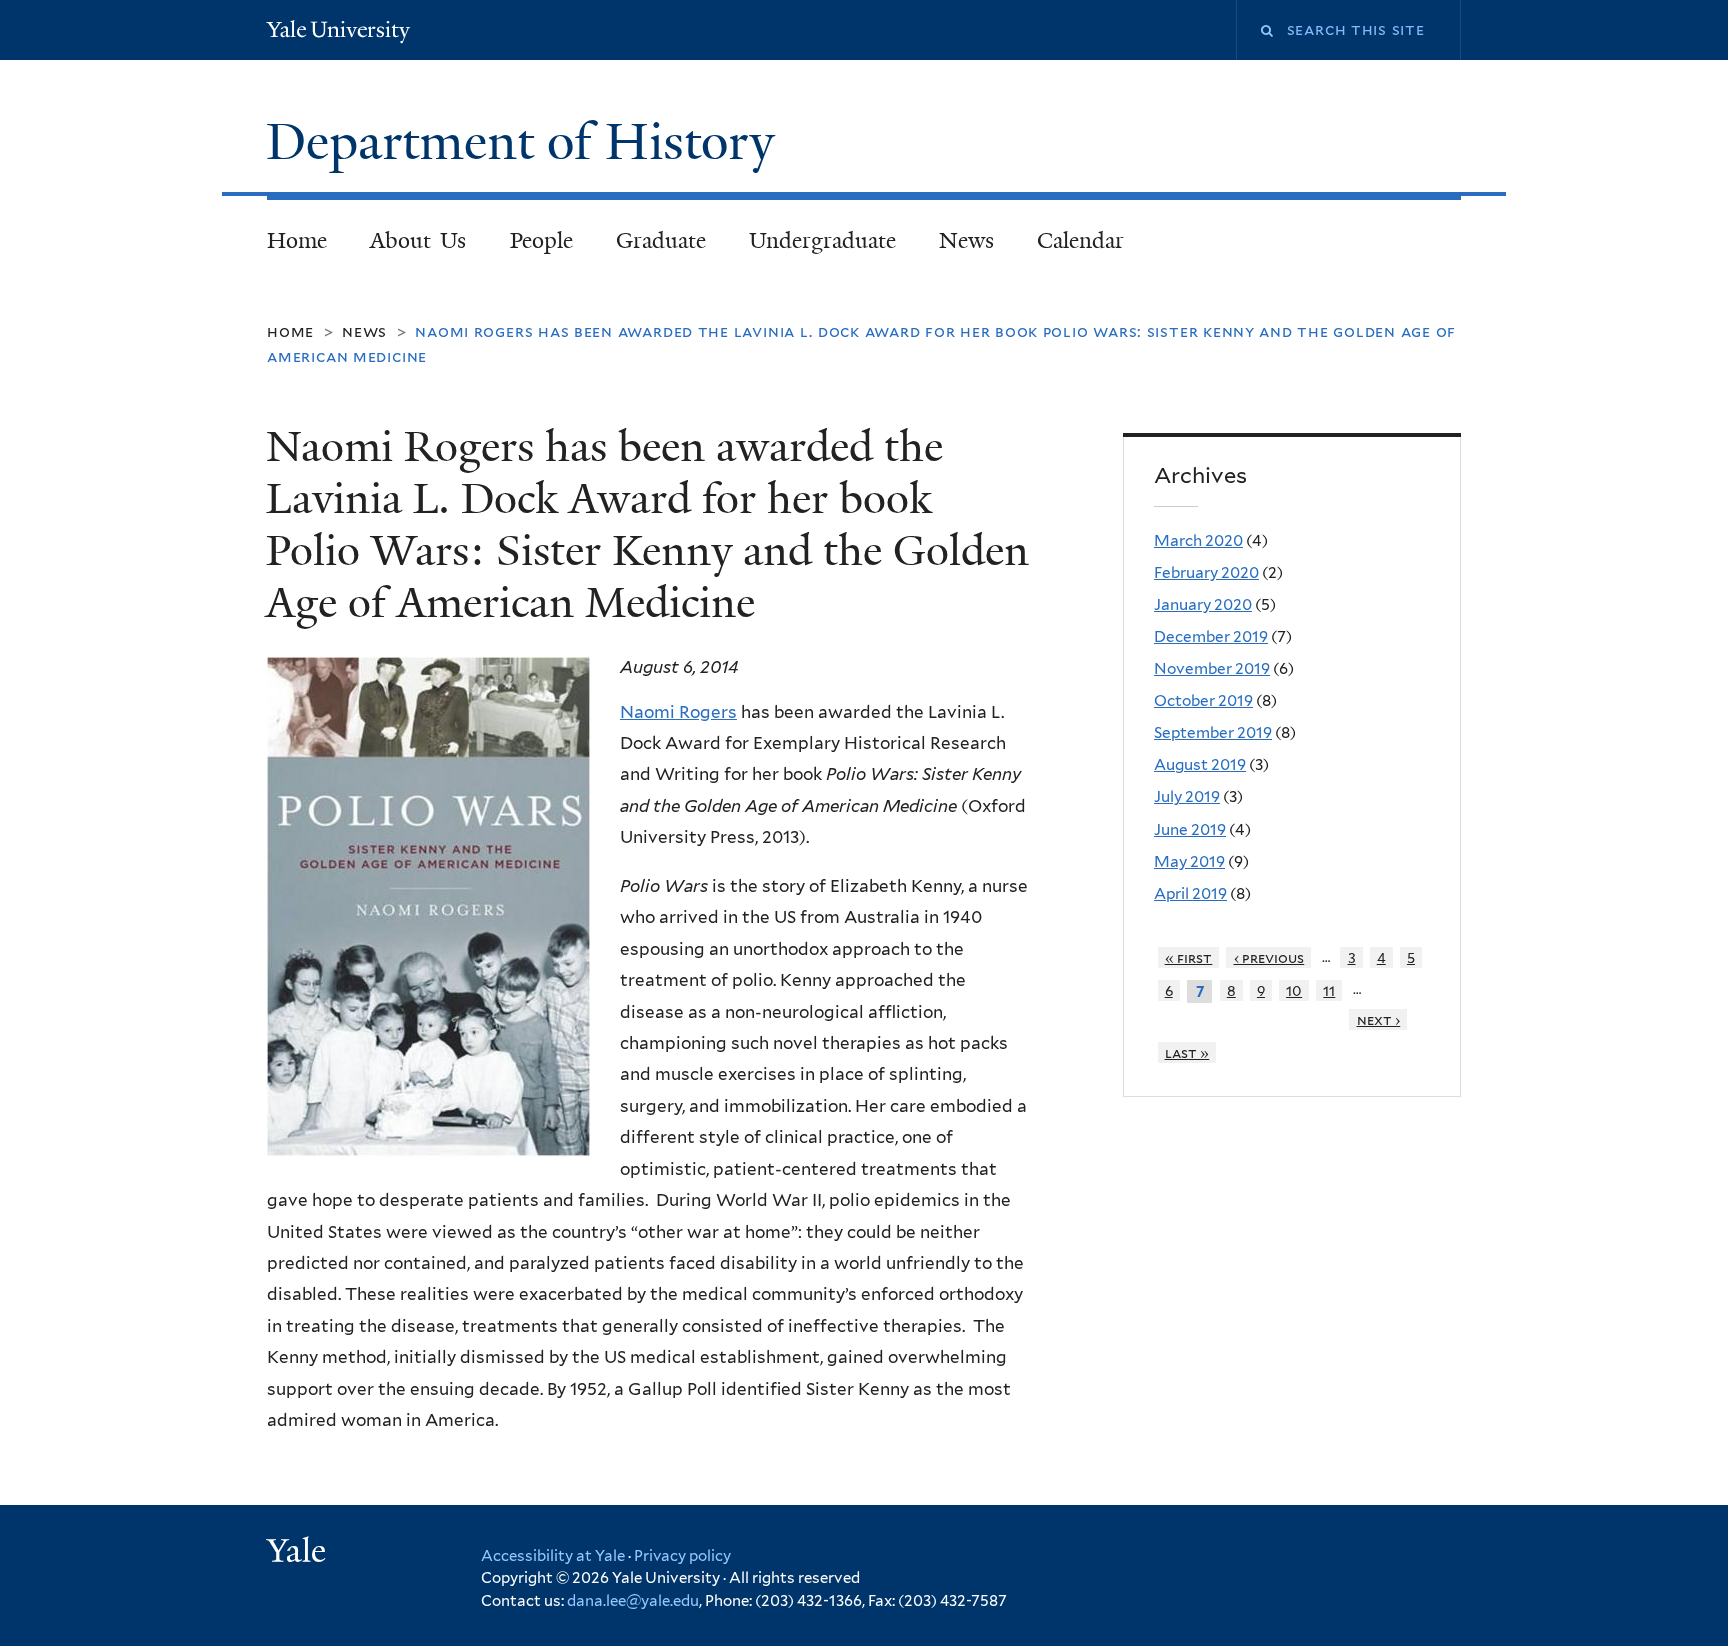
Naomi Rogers (678, 712)
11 (1329, 990)
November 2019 (1212, 668)
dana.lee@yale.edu (633, 1601)
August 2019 (1200, 764)
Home (297, 240)
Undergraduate (822, 240)
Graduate (661, 240)
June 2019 (1190, 829)
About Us (418, 240)
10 (1294, 990)
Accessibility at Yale (553, 1556)
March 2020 (1198, 540)
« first (1189, 957)
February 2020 (1206, 572)
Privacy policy (682, 1556)
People (541, 240)
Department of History (527, 142)
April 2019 (1190, 893)
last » (1187, 1052)
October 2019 (1203, 700)
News (966, 240)
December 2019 (1211, 636)
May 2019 (1189, 861)
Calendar (1080, 240)
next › (1379, 1019)
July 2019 (1187, 796)
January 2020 (1203, 604)
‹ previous (1269, 957)
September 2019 (1213, 732)
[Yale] (299, 1553)
